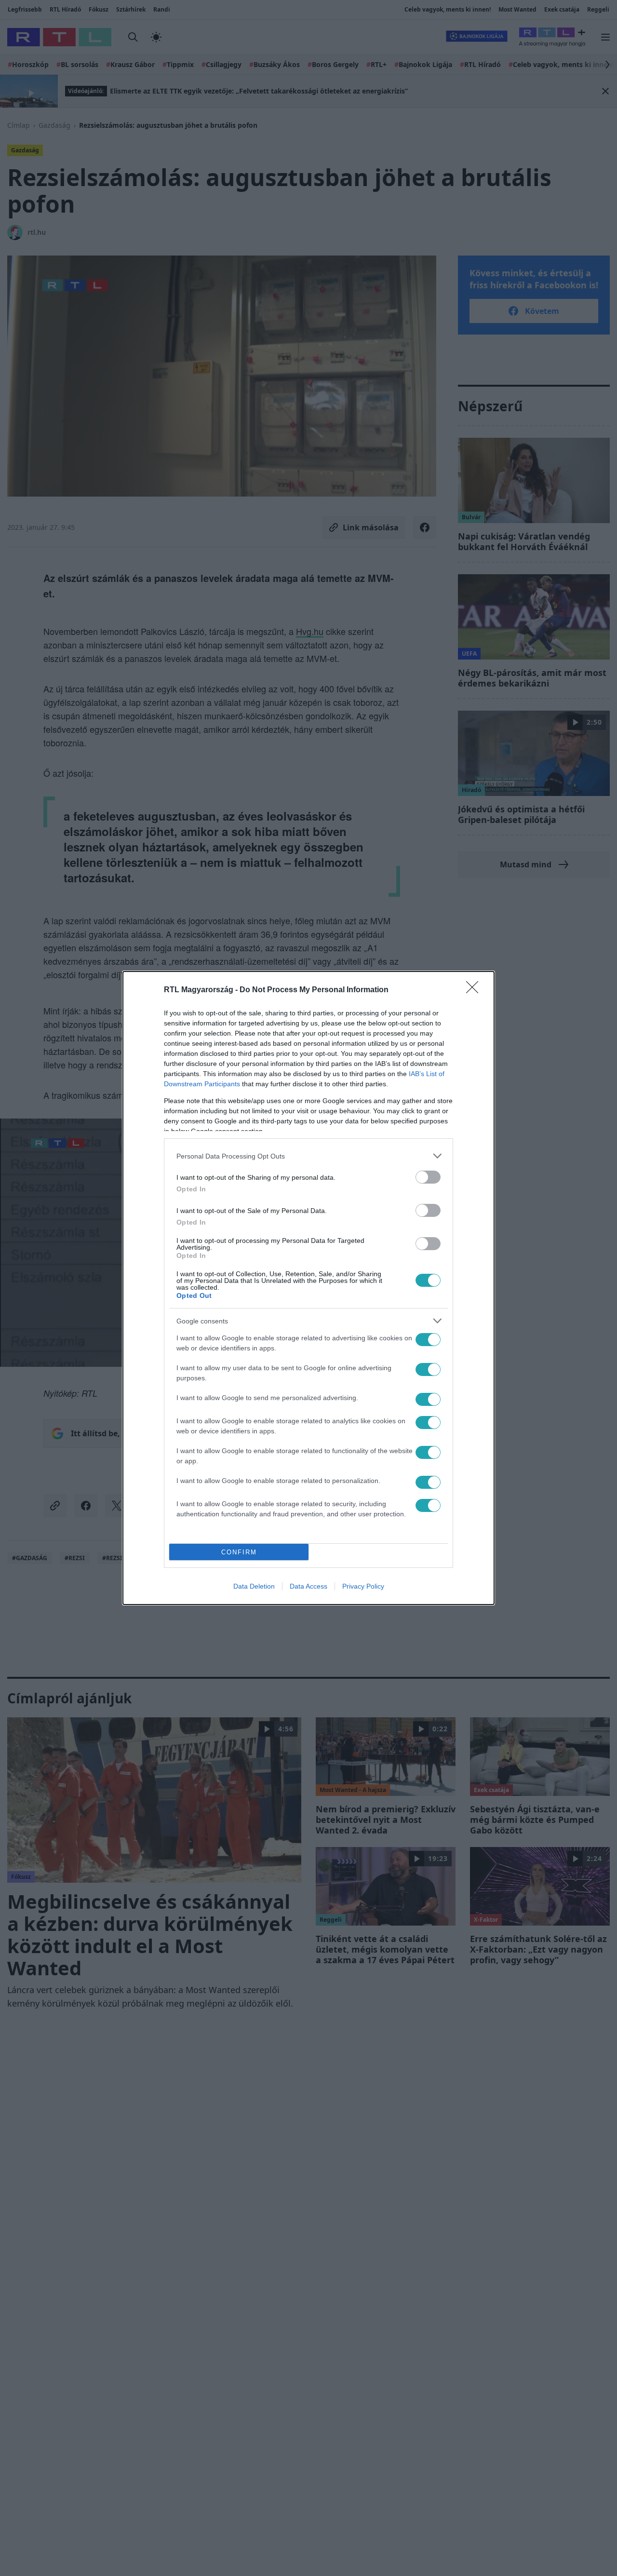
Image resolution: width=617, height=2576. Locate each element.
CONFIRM (239, 1552)
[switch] (428, 1177)
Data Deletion (254, 1586)
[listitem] (308, 1156)
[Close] (475, 990)
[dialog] (308, 1288)
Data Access (308, 1586)
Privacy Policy (363, 1586)
